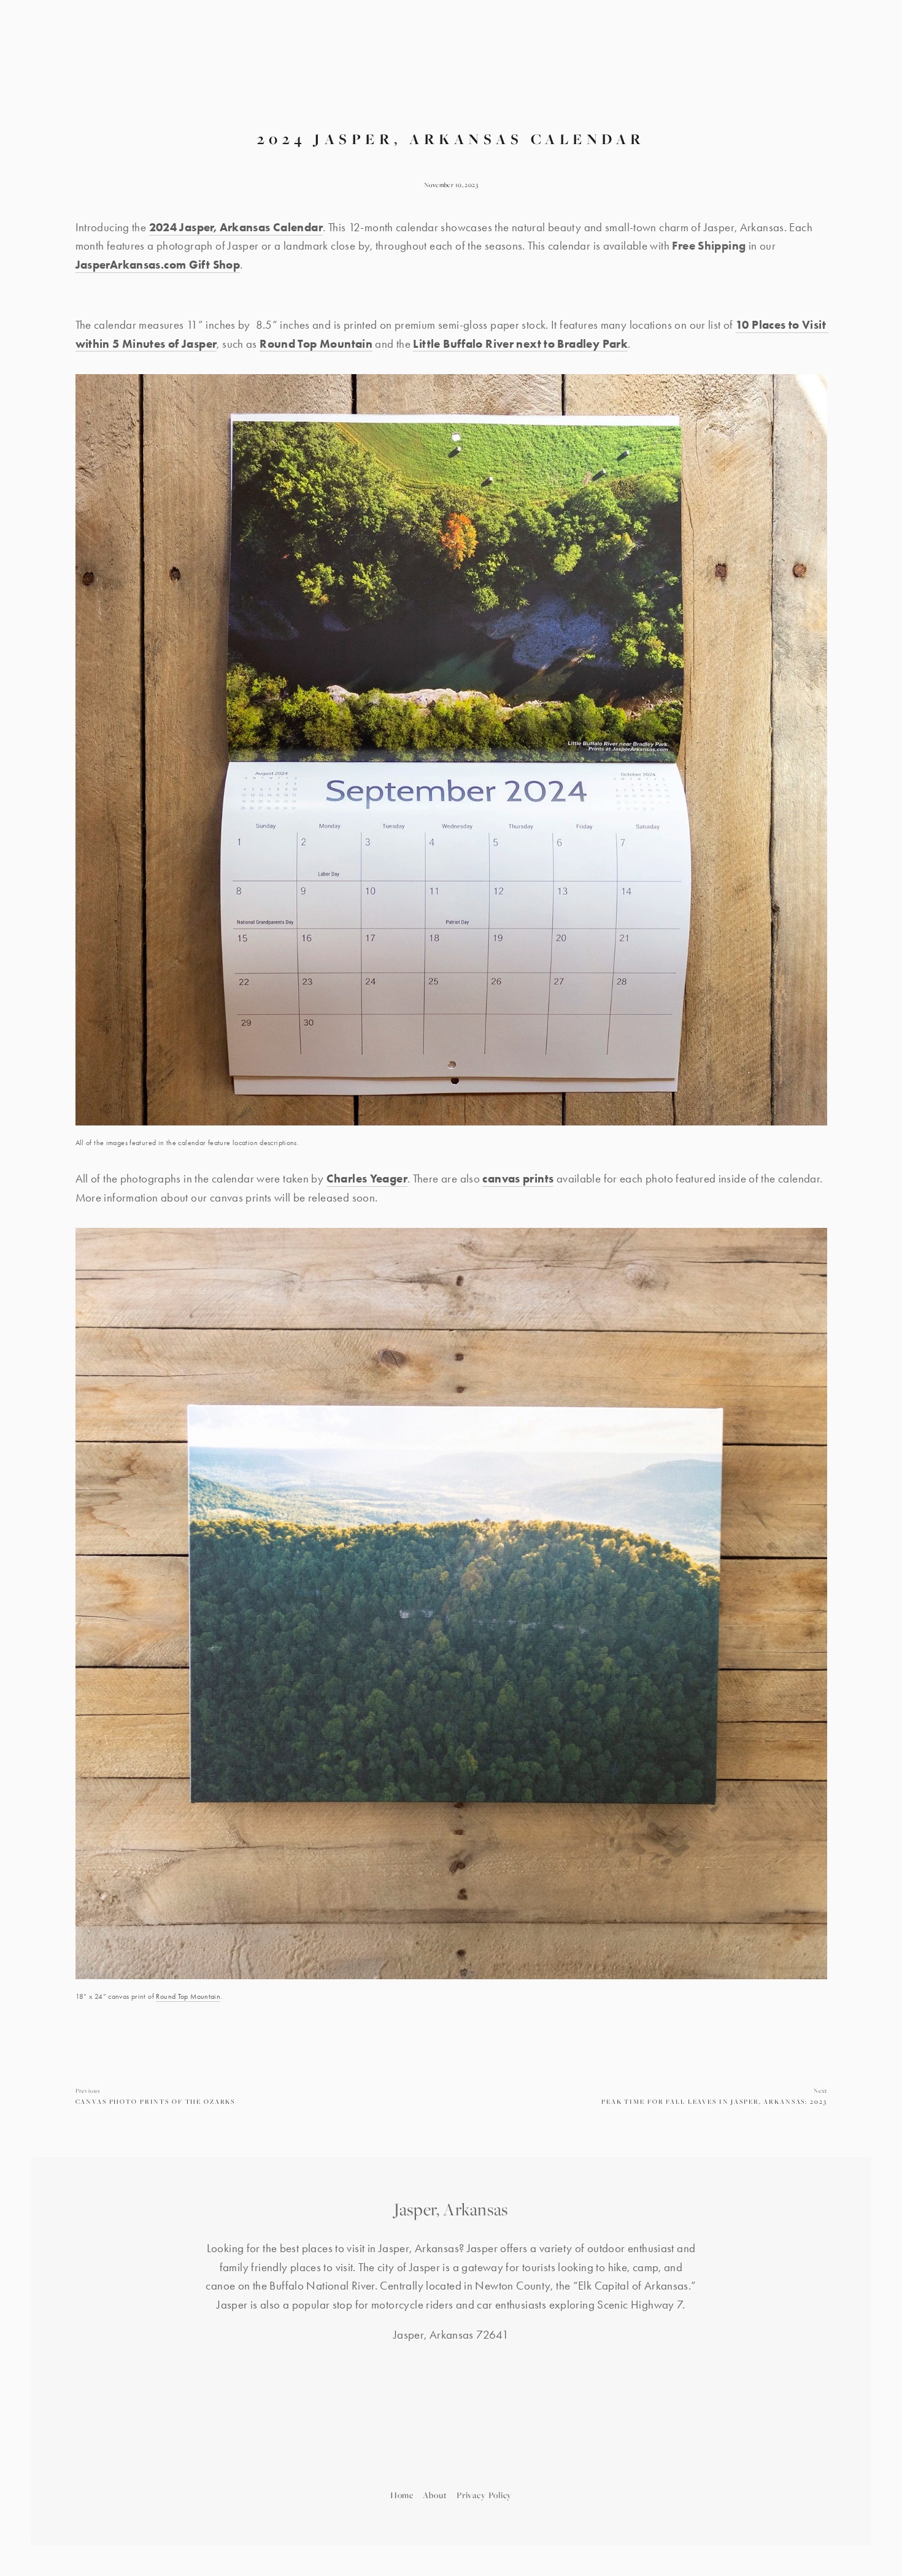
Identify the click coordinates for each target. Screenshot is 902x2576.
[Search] (202, 56)
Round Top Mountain (188, 1996)
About (435, 2495)
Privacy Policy (484, 2495)
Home (402, 2495)
